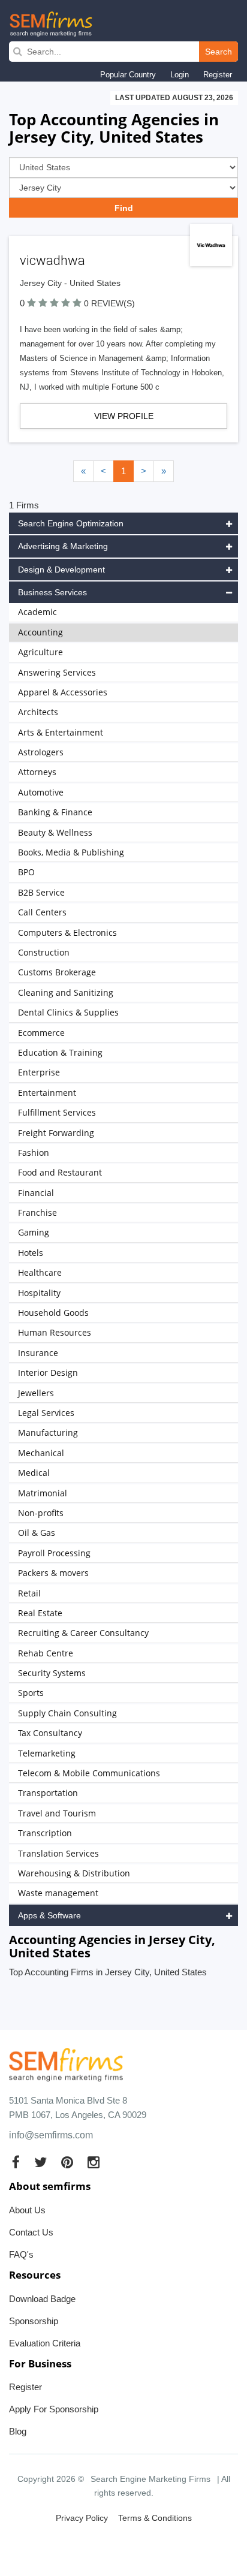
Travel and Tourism (57, 1813)
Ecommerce (41, 1033)
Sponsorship (34, 2321)
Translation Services (58, 1853)
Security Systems (52, 1673)
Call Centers (42, 912)
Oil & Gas (37, 1533)
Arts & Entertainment (61, 732)
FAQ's (21, 2254)
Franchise (37, 1212)
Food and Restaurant (60, 1172)
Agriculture (40, 652)
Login (180, 75)
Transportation (48, 1793)
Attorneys (37, 772)
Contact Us (31, 2232)
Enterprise (39, 1072)
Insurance (38, 1353)
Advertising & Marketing (63, 546)
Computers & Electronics (67, 933)
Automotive (41, 792)
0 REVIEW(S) (109, 303)
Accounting (40, 632)
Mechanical (41, 1453)
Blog (18, 2431)
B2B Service (41, 892)
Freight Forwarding (56, 1133)
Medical (34, 1473)
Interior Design (48, 1373)
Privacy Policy (82, 2518)
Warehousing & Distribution (74, 1873)
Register (218, 75)
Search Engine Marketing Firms (150, 2479)
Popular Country (128, 75)
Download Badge (42, 2299)
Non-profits (41, 1513)
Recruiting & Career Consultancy (83, 1633)
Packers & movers (53, 1573)
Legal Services (46, 1413)
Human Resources (55, 1332)
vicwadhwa (52, 260)
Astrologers (41, 752)
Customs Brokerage (57, 972)
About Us (27, 2210)
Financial (36, 1193)
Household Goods (53, 1313)
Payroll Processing (54, 1553)
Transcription (45, 1833)
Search (219, 52)
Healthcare (40, 1272)
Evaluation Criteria (45, 2343)
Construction (44, 952)
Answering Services (57, 672)
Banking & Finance (55, 812)
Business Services (52, 592)
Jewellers (36, 1393)
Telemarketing (47, 1753)
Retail (29, 1593)
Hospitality (39, 1293)
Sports (31, 1693)
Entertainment (47, 1093)
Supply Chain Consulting (67, 1713)
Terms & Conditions (155, 2518)
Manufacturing (48, 1432)
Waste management (58, 1893)
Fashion (34, 1153)
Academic (37, 612)
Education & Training (60, 1052)
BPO (26, 872)
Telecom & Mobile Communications (89, 1773)
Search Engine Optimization (71, 523)
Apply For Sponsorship (54, 2409)
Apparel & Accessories (63, 692)
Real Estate (40, 1613)
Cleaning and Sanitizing (66, 992)
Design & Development (61, 570)
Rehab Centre (46, 1653)
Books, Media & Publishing (71, 852)
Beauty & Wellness (55, 832)
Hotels (31, 1253)
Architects (38, 712)
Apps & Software (49, 1915)
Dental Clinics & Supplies (68, 1012)
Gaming (34, 1232)
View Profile (124, 416)
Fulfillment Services (57, 1112)
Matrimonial (43, 1493)
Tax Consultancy (50, 1733)
